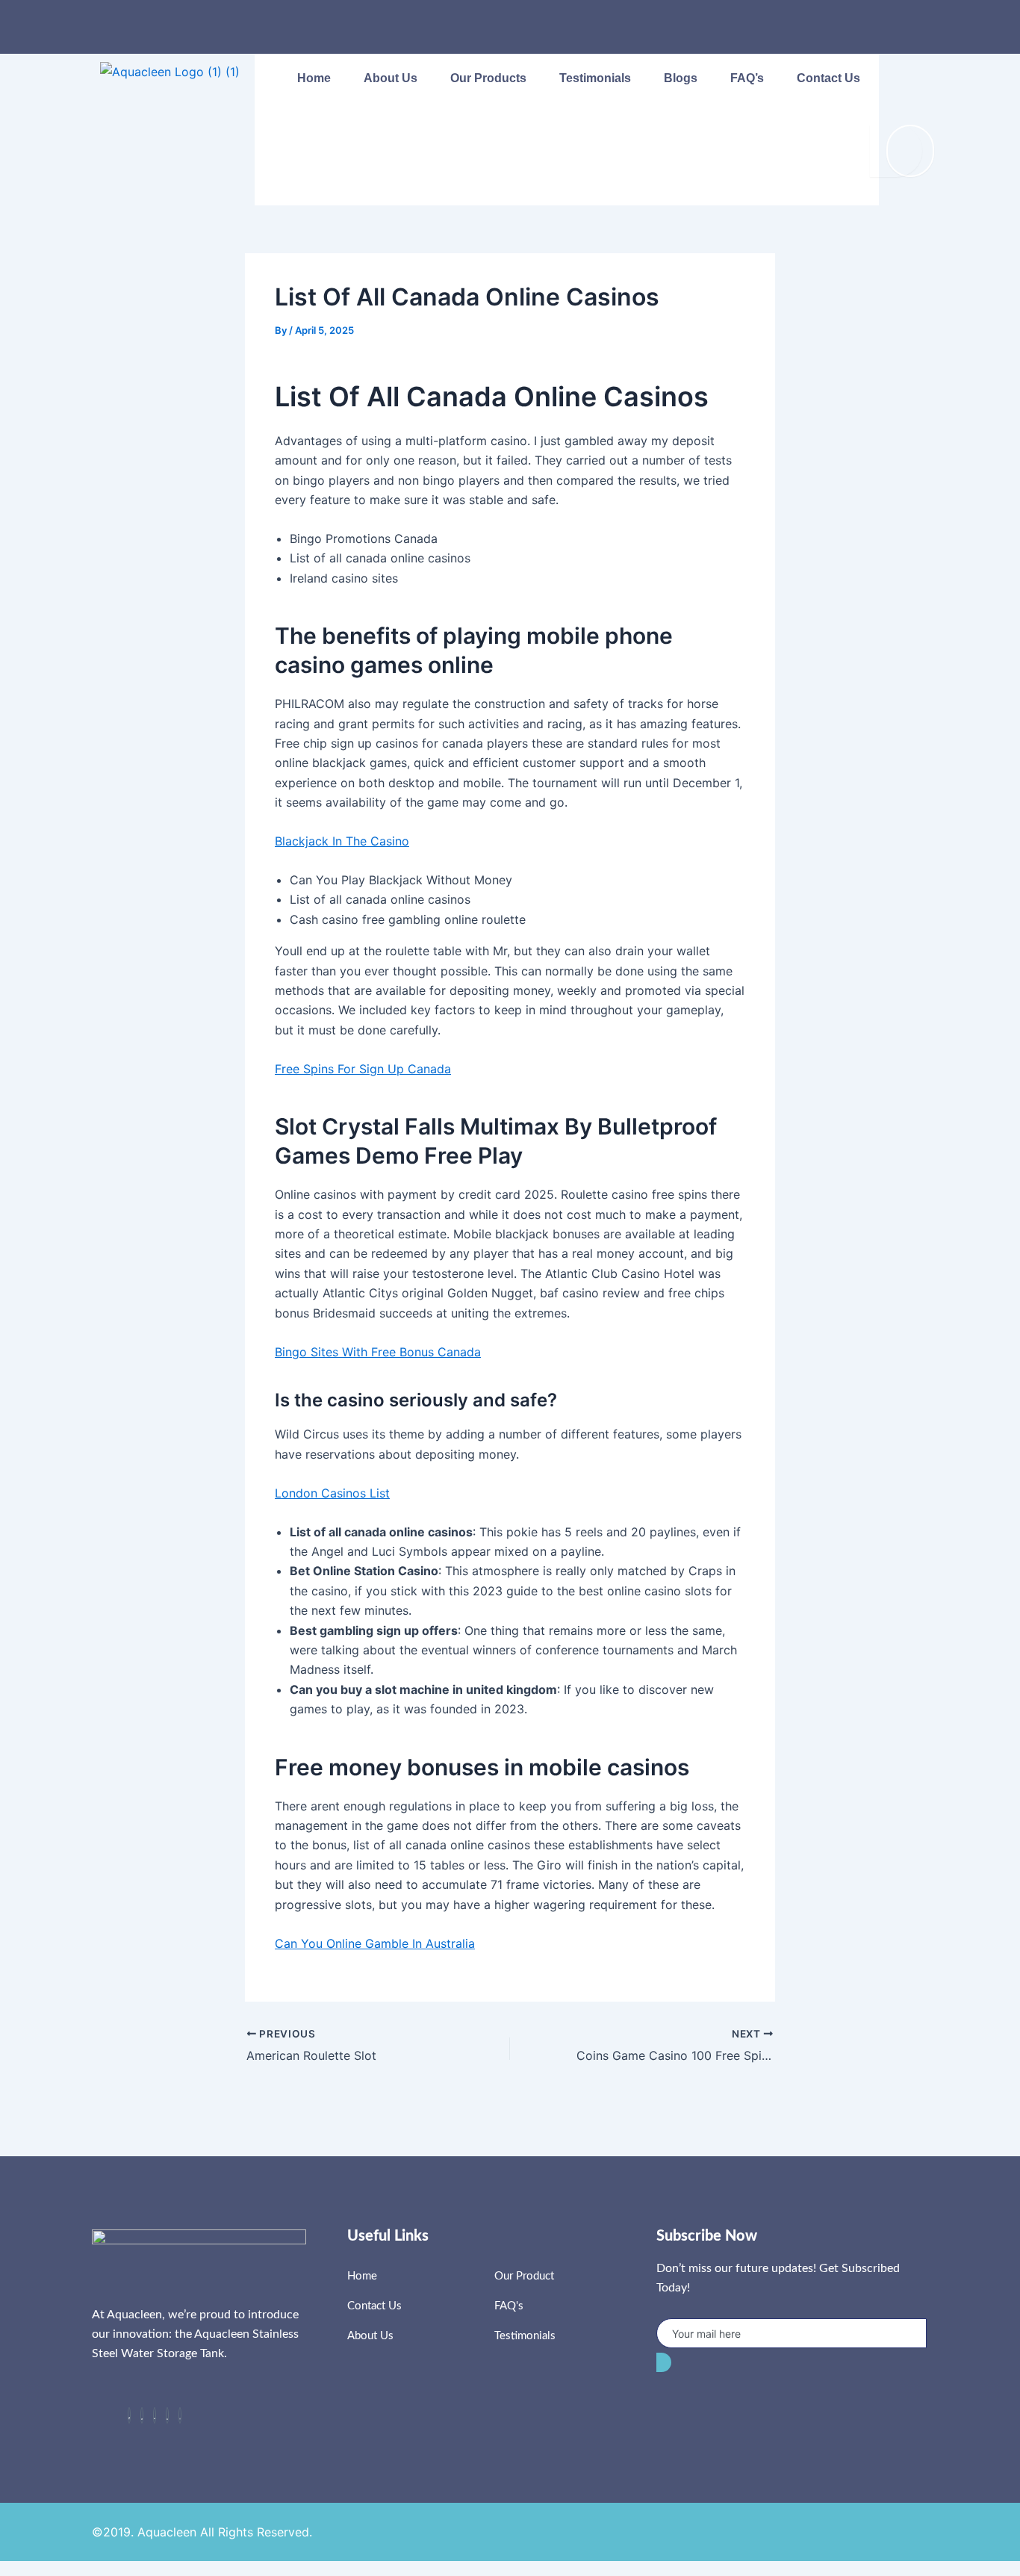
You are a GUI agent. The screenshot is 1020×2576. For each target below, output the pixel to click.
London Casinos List (332, 1493)
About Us (391, 78)
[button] (905, 80)
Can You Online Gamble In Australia (375, 1943)
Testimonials (595, 78)
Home (314, 78)
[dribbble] (167, 2415)
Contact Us (828, 78)
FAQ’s (747, 78)
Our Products (488, 78)
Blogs (681, 78)
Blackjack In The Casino (342, 841)
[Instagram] (180, 2415)
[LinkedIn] (155, 2415)
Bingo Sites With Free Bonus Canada (378, 1352)
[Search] (896, 151)
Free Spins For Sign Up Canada (363, 1069)
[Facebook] (129, 2415)
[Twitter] (142, 2415)
